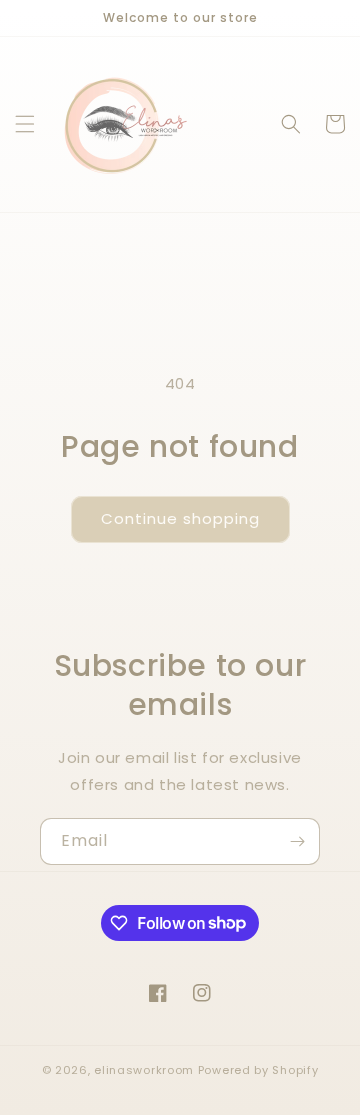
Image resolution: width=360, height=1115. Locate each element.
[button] (25, 124)
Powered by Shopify (258, 1070)
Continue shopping (180, 518)
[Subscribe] (297, 841)
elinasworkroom (144, 1070)
